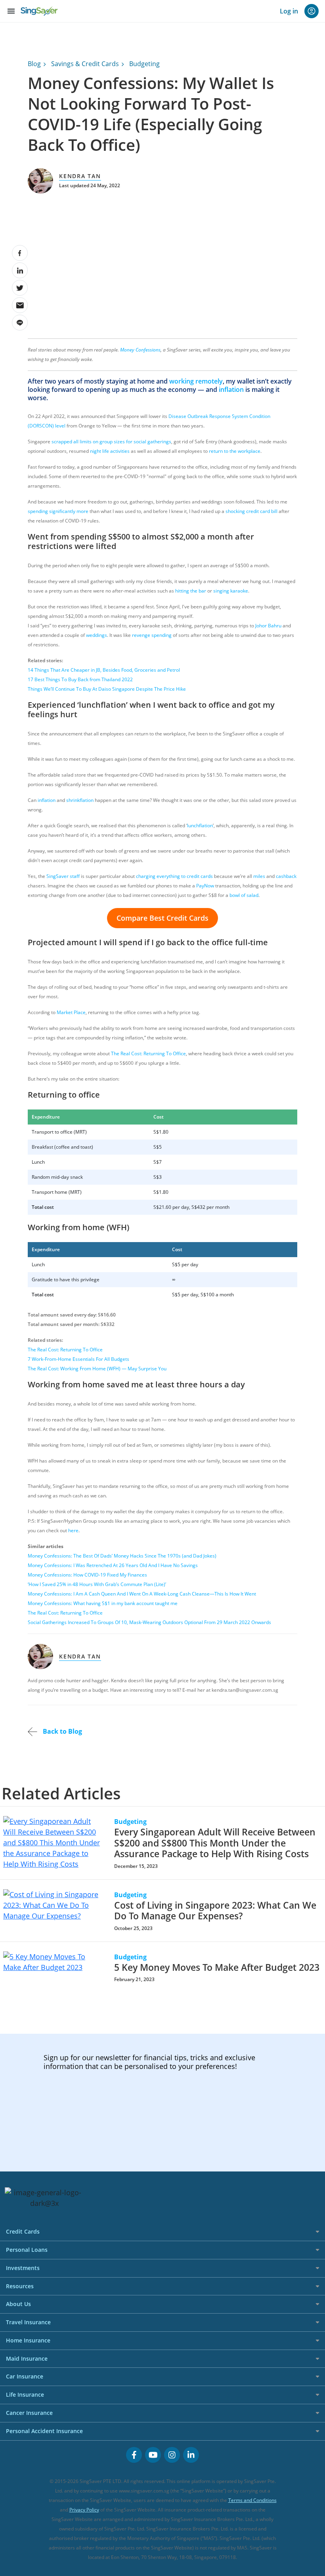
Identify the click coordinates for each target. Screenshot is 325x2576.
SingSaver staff (63, 876)
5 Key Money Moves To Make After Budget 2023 (217, 1967)
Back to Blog (62, 1731)
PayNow (205, 886)
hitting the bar (191, 591)
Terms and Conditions (252, 2500)
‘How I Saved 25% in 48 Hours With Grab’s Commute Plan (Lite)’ (97, 1584)
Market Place (71, 1012)
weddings (97, 635)
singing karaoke (231, 591)
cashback (286, 876)
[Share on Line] (20, 323)
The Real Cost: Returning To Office (148, 1053)
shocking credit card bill (251, 511)
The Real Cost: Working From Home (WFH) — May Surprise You (97, 1369)
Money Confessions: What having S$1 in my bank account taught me (103, 1603)
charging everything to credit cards (174, 876)
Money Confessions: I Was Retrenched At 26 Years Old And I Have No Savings (113, 1565)
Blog (34, 64)
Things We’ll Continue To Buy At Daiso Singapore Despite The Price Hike (107, 689)
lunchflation (200, 825)
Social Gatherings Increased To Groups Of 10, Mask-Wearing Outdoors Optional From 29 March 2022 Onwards (149, 1622)
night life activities (110, 451)
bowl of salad (244, 895)
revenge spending (152, 635)
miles (259, 876)
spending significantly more (58, 511)
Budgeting (144, 64)
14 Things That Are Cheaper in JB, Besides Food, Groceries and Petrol (104, 670)
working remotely (196, 381)
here (73, 1530)
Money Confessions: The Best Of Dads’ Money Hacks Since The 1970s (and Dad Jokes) (122, 1556)
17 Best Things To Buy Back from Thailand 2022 (80, 679)
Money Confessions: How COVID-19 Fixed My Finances (87, 1575)
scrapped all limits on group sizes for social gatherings (111, 442)
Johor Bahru (268, 626)
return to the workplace (235, 451)
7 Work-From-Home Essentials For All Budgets (78, 1359)
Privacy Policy (84, 2510)
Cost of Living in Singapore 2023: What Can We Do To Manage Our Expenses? (215, 1911)
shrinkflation (80, 800)
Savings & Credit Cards (85, 64)
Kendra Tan (80, 176)
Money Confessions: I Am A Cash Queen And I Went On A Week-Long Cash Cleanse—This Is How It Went (142, 1594)
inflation (231, 389)
